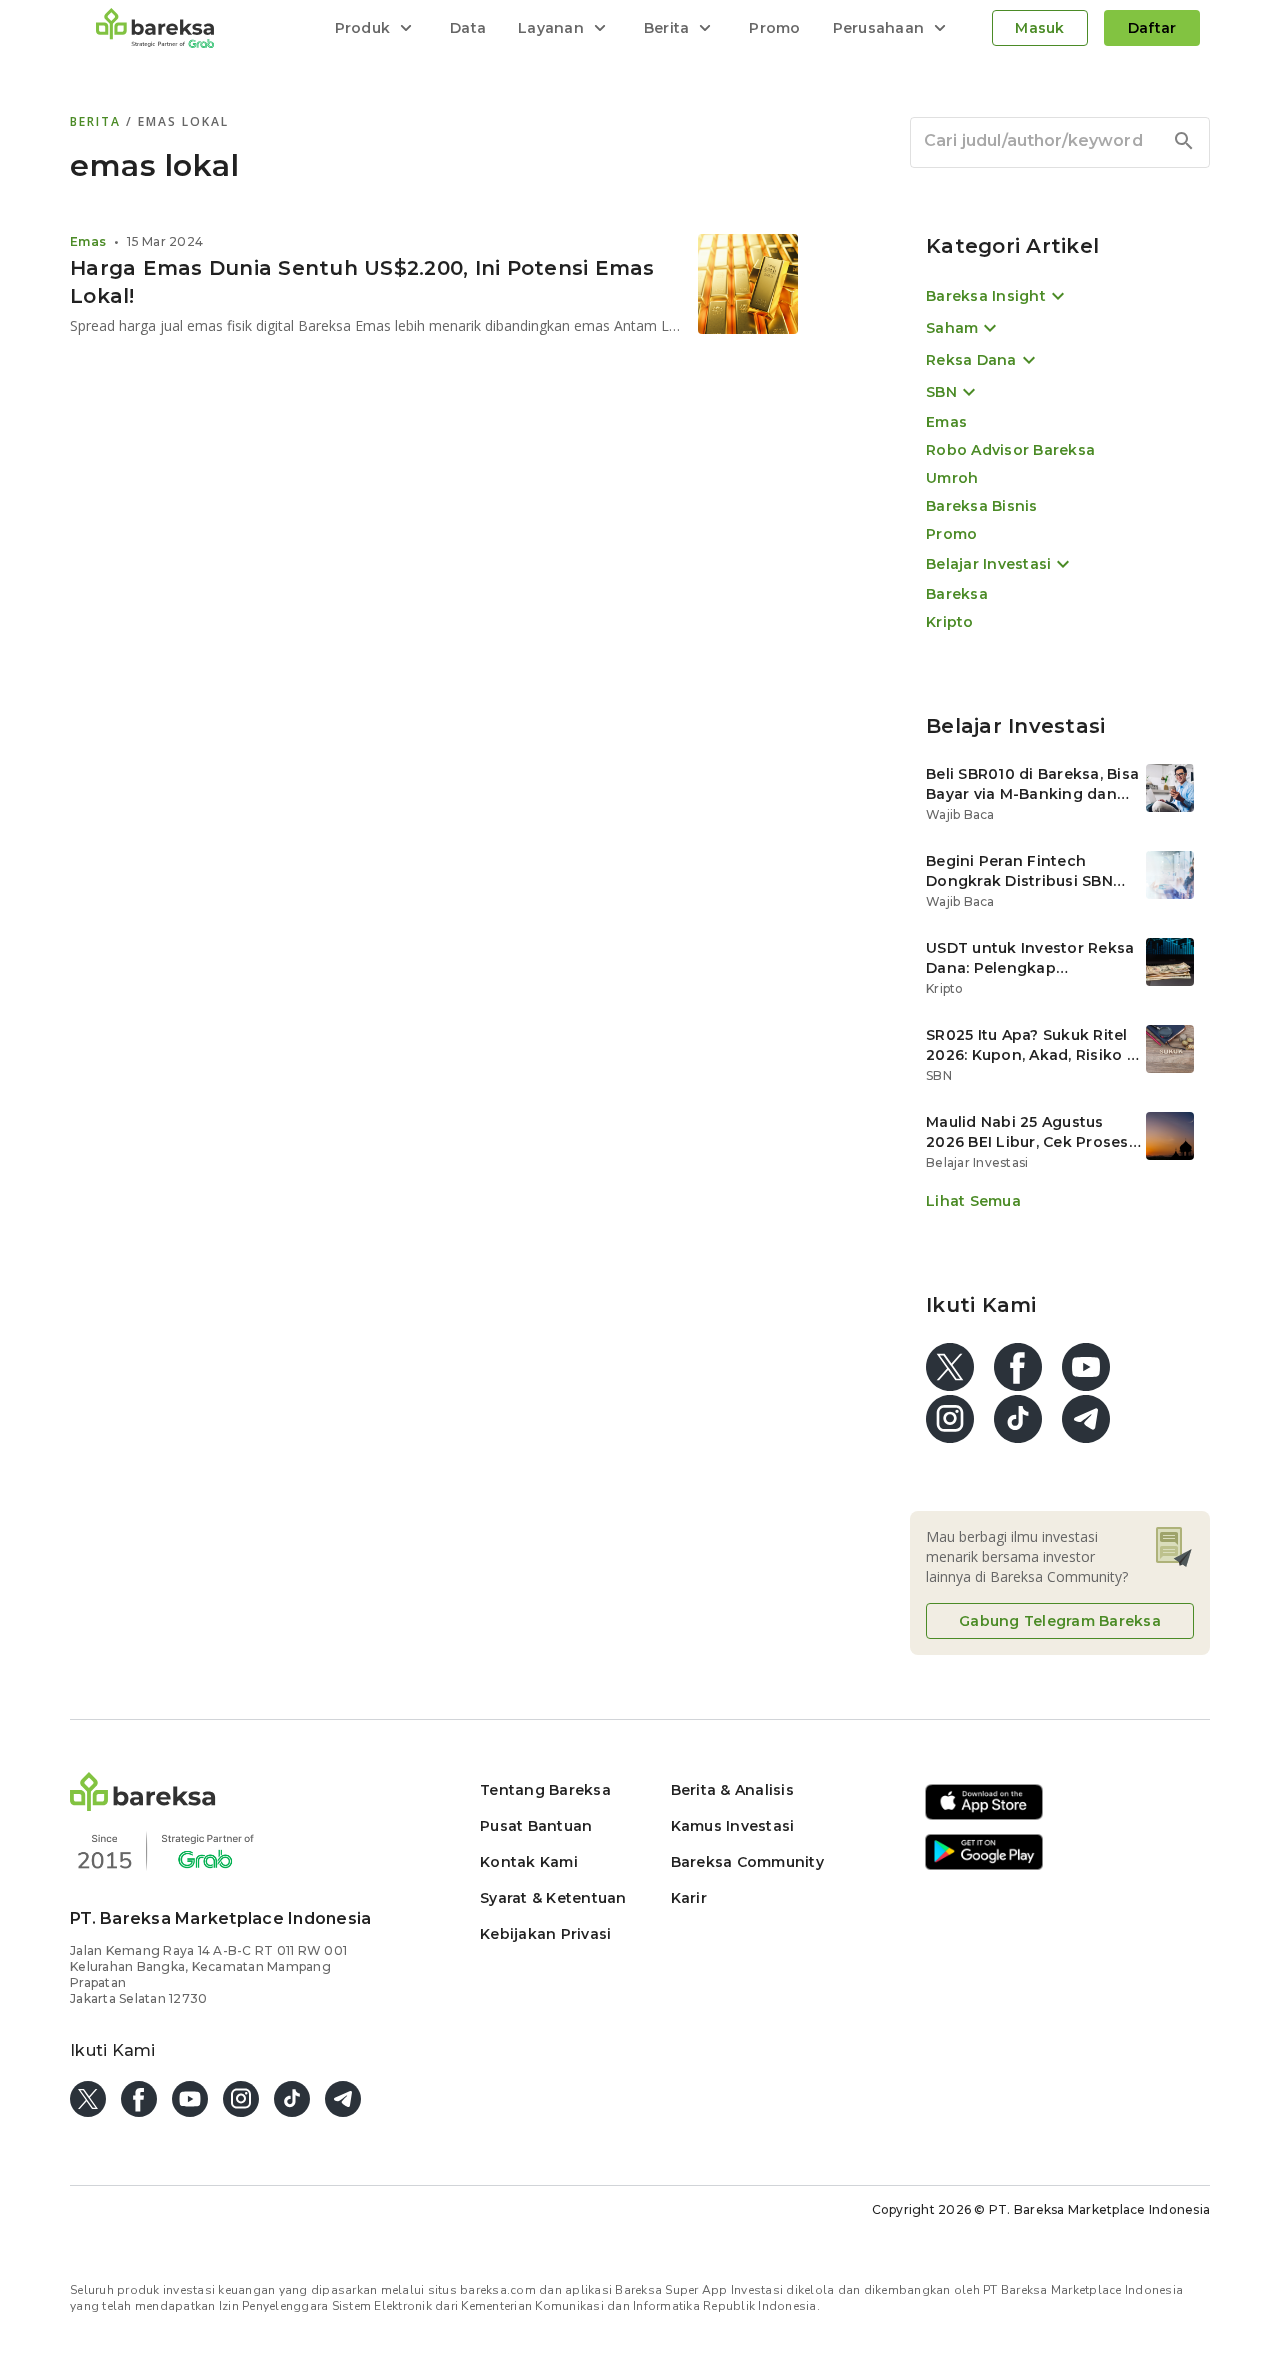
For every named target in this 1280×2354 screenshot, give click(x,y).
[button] (143, 1805)
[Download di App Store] (984, 1816)
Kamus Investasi (733, 1826)
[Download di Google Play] (984, 1866)
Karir (689, 1898)
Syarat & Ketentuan (553, 1898)
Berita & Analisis (732, 1790)
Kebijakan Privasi (545, 1934)
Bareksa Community (747, 1862)
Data (468, 28)
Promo (774, 28)
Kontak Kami (529, 1862)
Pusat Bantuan (536, 1826)
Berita (98, 121)
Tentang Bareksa (545, 1790)
